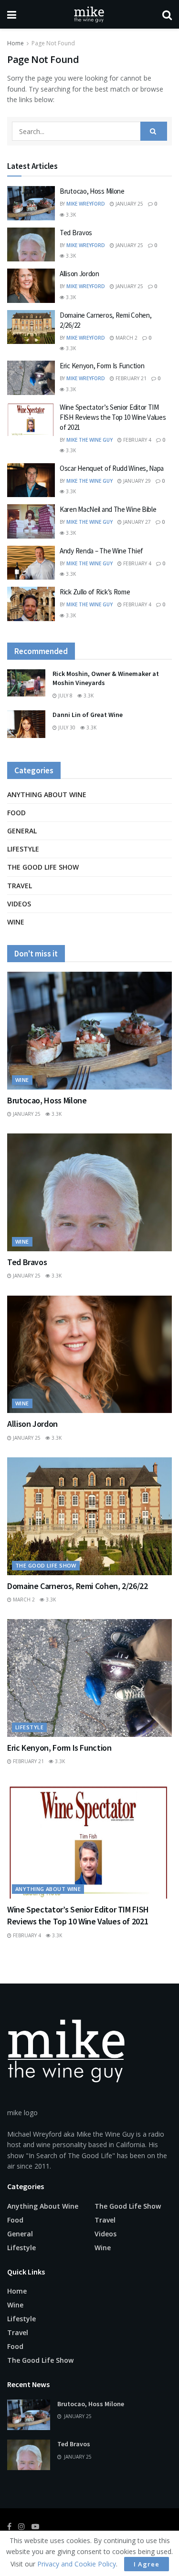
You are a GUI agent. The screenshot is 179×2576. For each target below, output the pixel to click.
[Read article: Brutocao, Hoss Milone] (31, 203)
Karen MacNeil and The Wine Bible (108, 509)
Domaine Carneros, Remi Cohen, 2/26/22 (78, 1586)
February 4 (137, 440)
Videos (19, 904)
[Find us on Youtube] (35, 2527)
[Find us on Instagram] (21, 2527)
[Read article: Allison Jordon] (31, 286)
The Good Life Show (43, 867)
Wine (16, 922)
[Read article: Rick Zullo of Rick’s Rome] (31, 604)
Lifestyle (23, 849)
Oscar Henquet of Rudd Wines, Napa (112, 468)
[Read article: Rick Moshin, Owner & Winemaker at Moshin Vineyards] (26, 683)
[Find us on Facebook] (9, 2527)
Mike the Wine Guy (89, 440)
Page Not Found (53, 43)
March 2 (126, 338)
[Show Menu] (12, 14)
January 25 (129, 204)
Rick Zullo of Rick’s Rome (95, 592)
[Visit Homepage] (89, 14)
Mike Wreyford (86, 204)
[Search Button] (167, 14)
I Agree (147, 2564)
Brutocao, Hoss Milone (92, 191)
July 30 (66, 727)
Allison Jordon (79, 274)
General (22, 831)
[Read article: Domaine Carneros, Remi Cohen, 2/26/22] (31, 327)
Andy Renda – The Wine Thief (101, 551)
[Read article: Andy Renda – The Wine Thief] (31, 563)
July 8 (65, 696)
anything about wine (47, 795)
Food (16, 813)
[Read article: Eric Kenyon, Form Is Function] (31, 378)
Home (16, 43)
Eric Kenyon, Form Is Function (102, 366)
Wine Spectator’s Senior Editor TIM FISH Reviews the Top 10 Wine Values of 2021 (113, 417)
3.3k (70, 215)
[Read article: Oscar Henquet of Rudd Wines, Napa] (31, 480)
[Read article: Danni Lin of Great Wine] (26, 724)
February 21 (130, 378)
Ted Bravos (76, 233)
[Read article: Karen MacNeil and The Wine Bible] (31, 521)
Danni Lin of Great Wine (88, 715)
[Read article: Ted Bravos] (31, 245)
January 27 (136, 522)
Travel (20, 886)
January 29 (136, 481)
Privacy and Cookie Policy (77, 2564)
